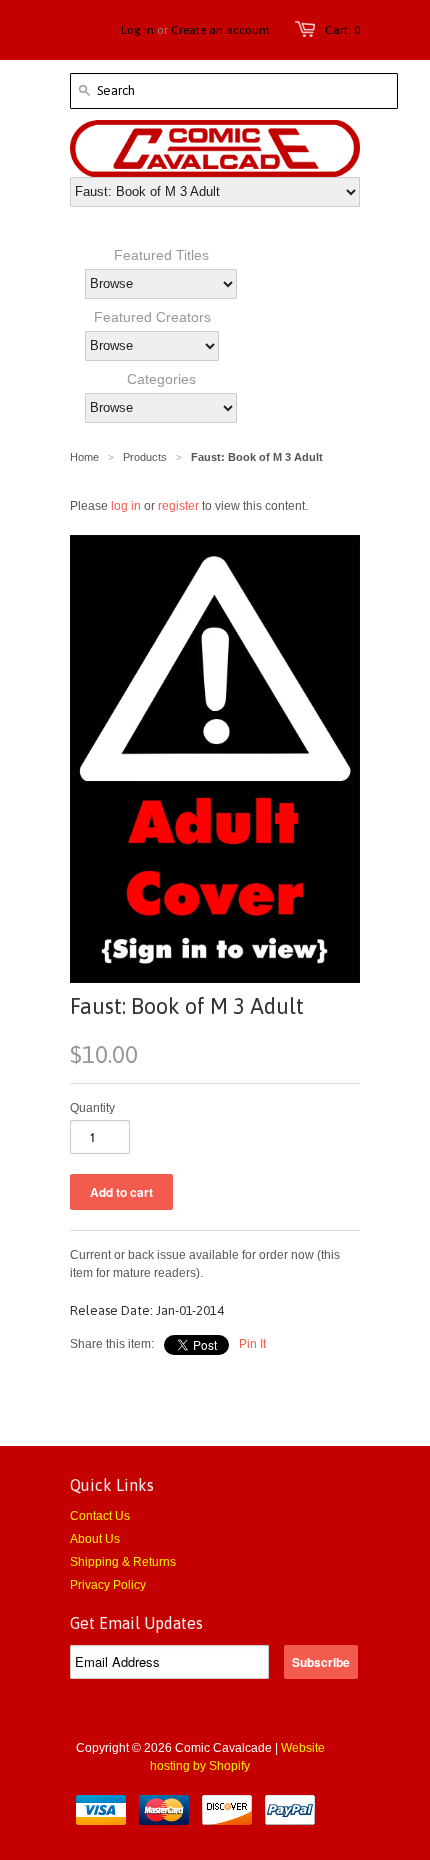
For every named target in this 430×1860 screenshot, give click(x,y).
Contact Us (100, 1516)
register (178, 506)
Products (145, 457)
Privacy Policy (108, 1585)
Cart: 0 (342, 30)
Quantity (92, 1108)
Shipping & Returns (123, 1562)
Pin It (252, 1344)
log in (126, 506)
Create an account (220, 30)
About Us (95, 1539)
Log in (137, 30)
